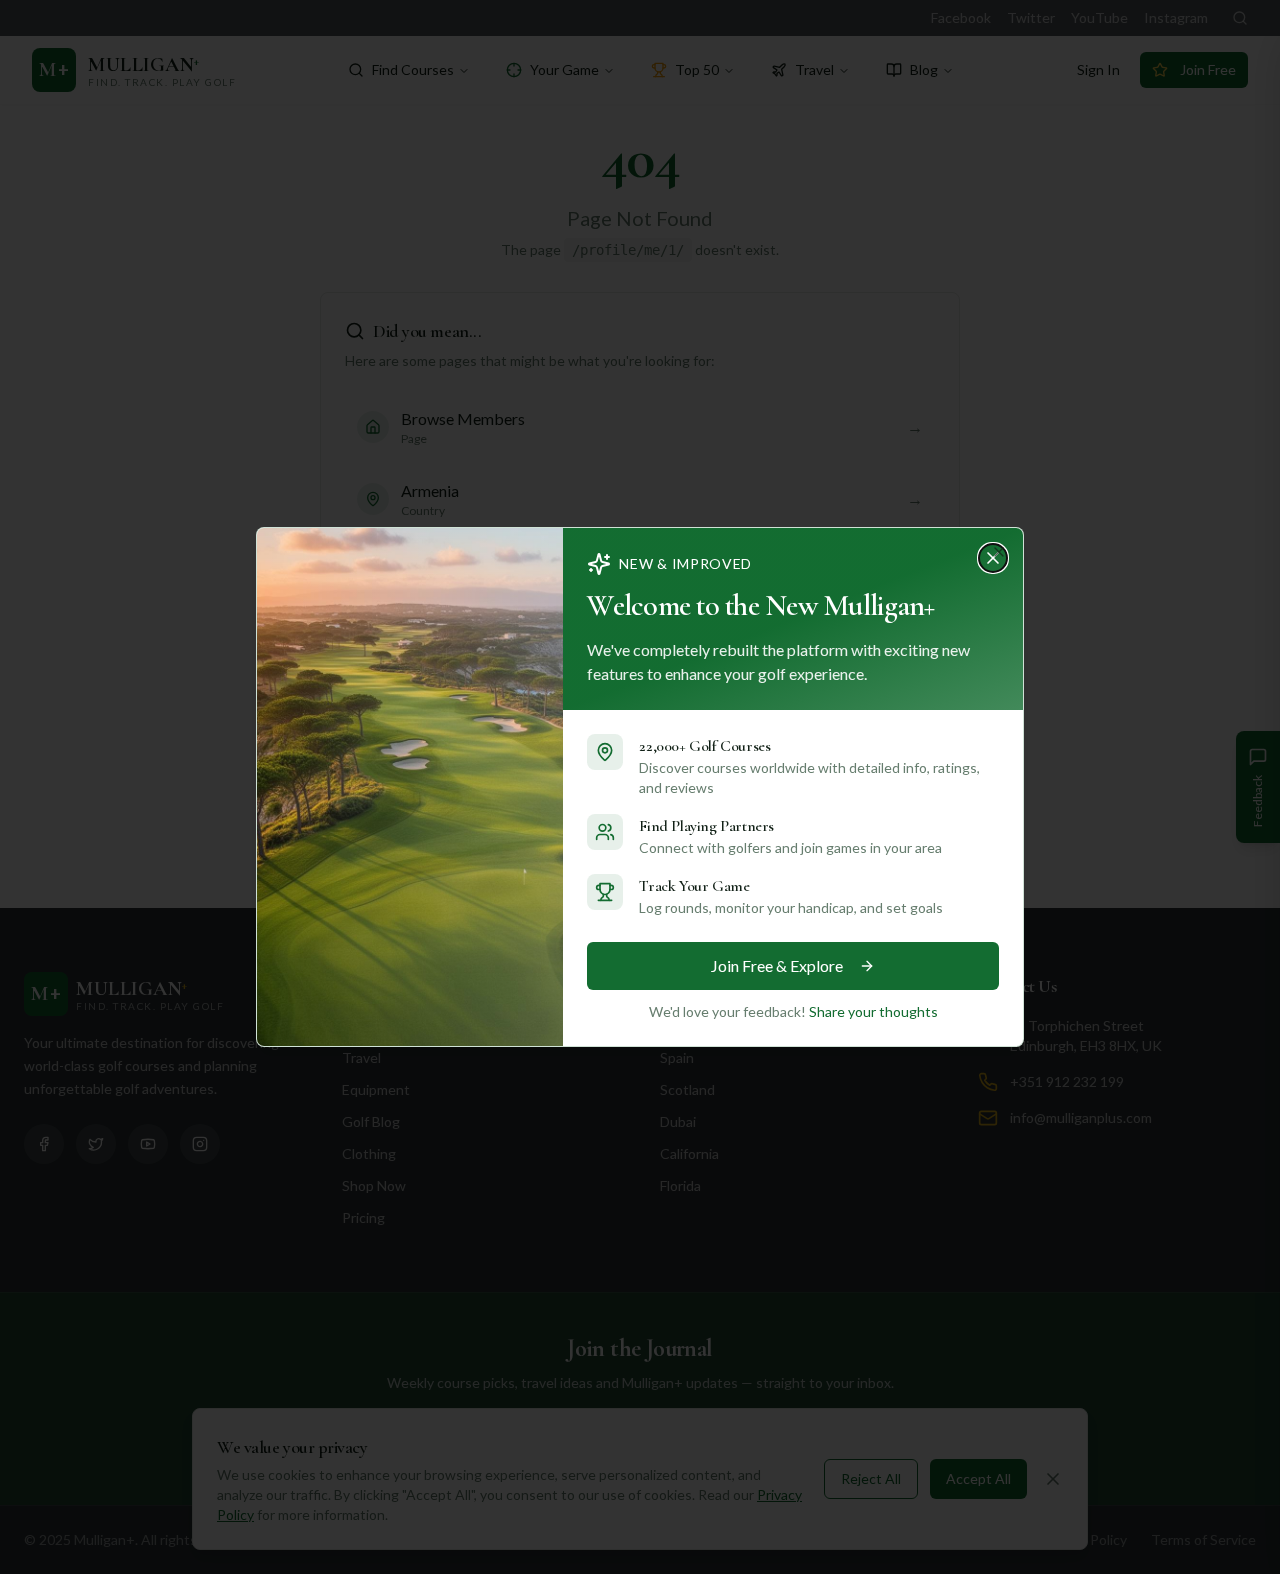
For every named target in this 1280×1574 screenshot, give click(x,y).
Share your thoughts (873, 1011)
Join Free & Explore (777, 965)
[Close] (999, 552)
